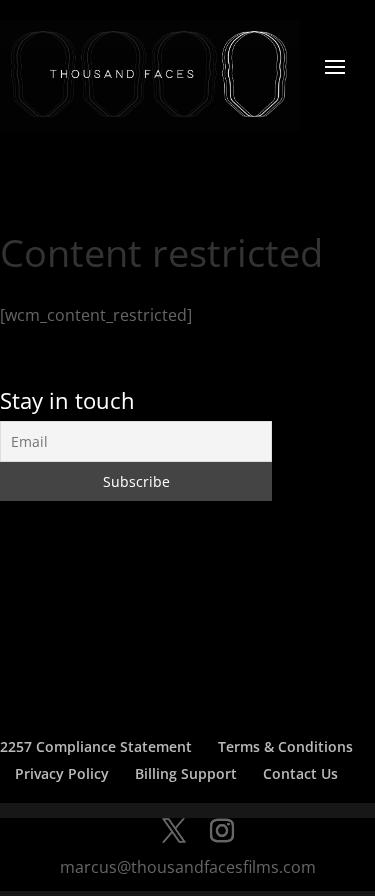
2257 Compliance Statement (96, 746)
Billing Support (186, 773)
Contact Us (300, 773)
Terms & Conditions (285, 746)
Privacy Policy (62, 773)
